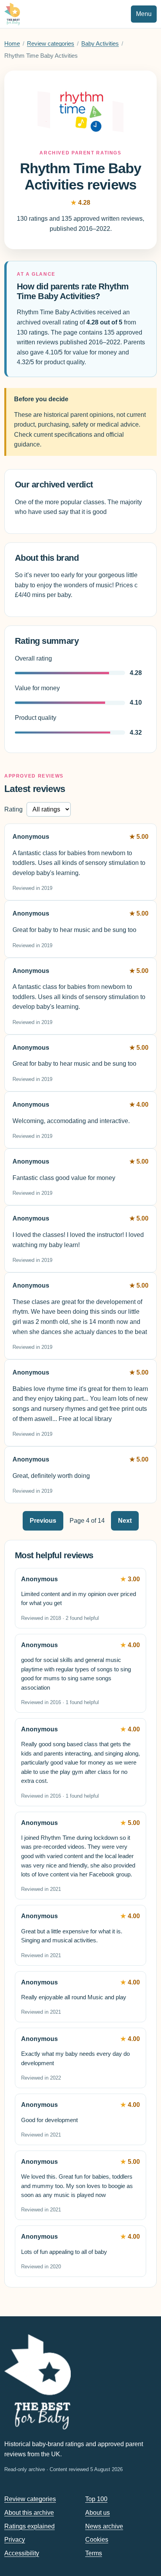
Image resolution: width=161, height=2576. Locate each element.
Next (125, 1521)
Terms (94, 2553)
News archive (104, 2526)
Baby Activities (100, 44)
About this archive (29, 2513)
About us (97, 2513)
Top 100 (96, 2499)
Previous (43, 1521)
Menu (144, 14)
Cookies (97, 2540)
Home (12, 44)
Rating (13, 809)
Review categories (51, 44)
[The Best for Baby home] (12, 14)
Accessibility (22, 2553)
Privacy (15, 2540)
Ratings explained (30, 2526)
